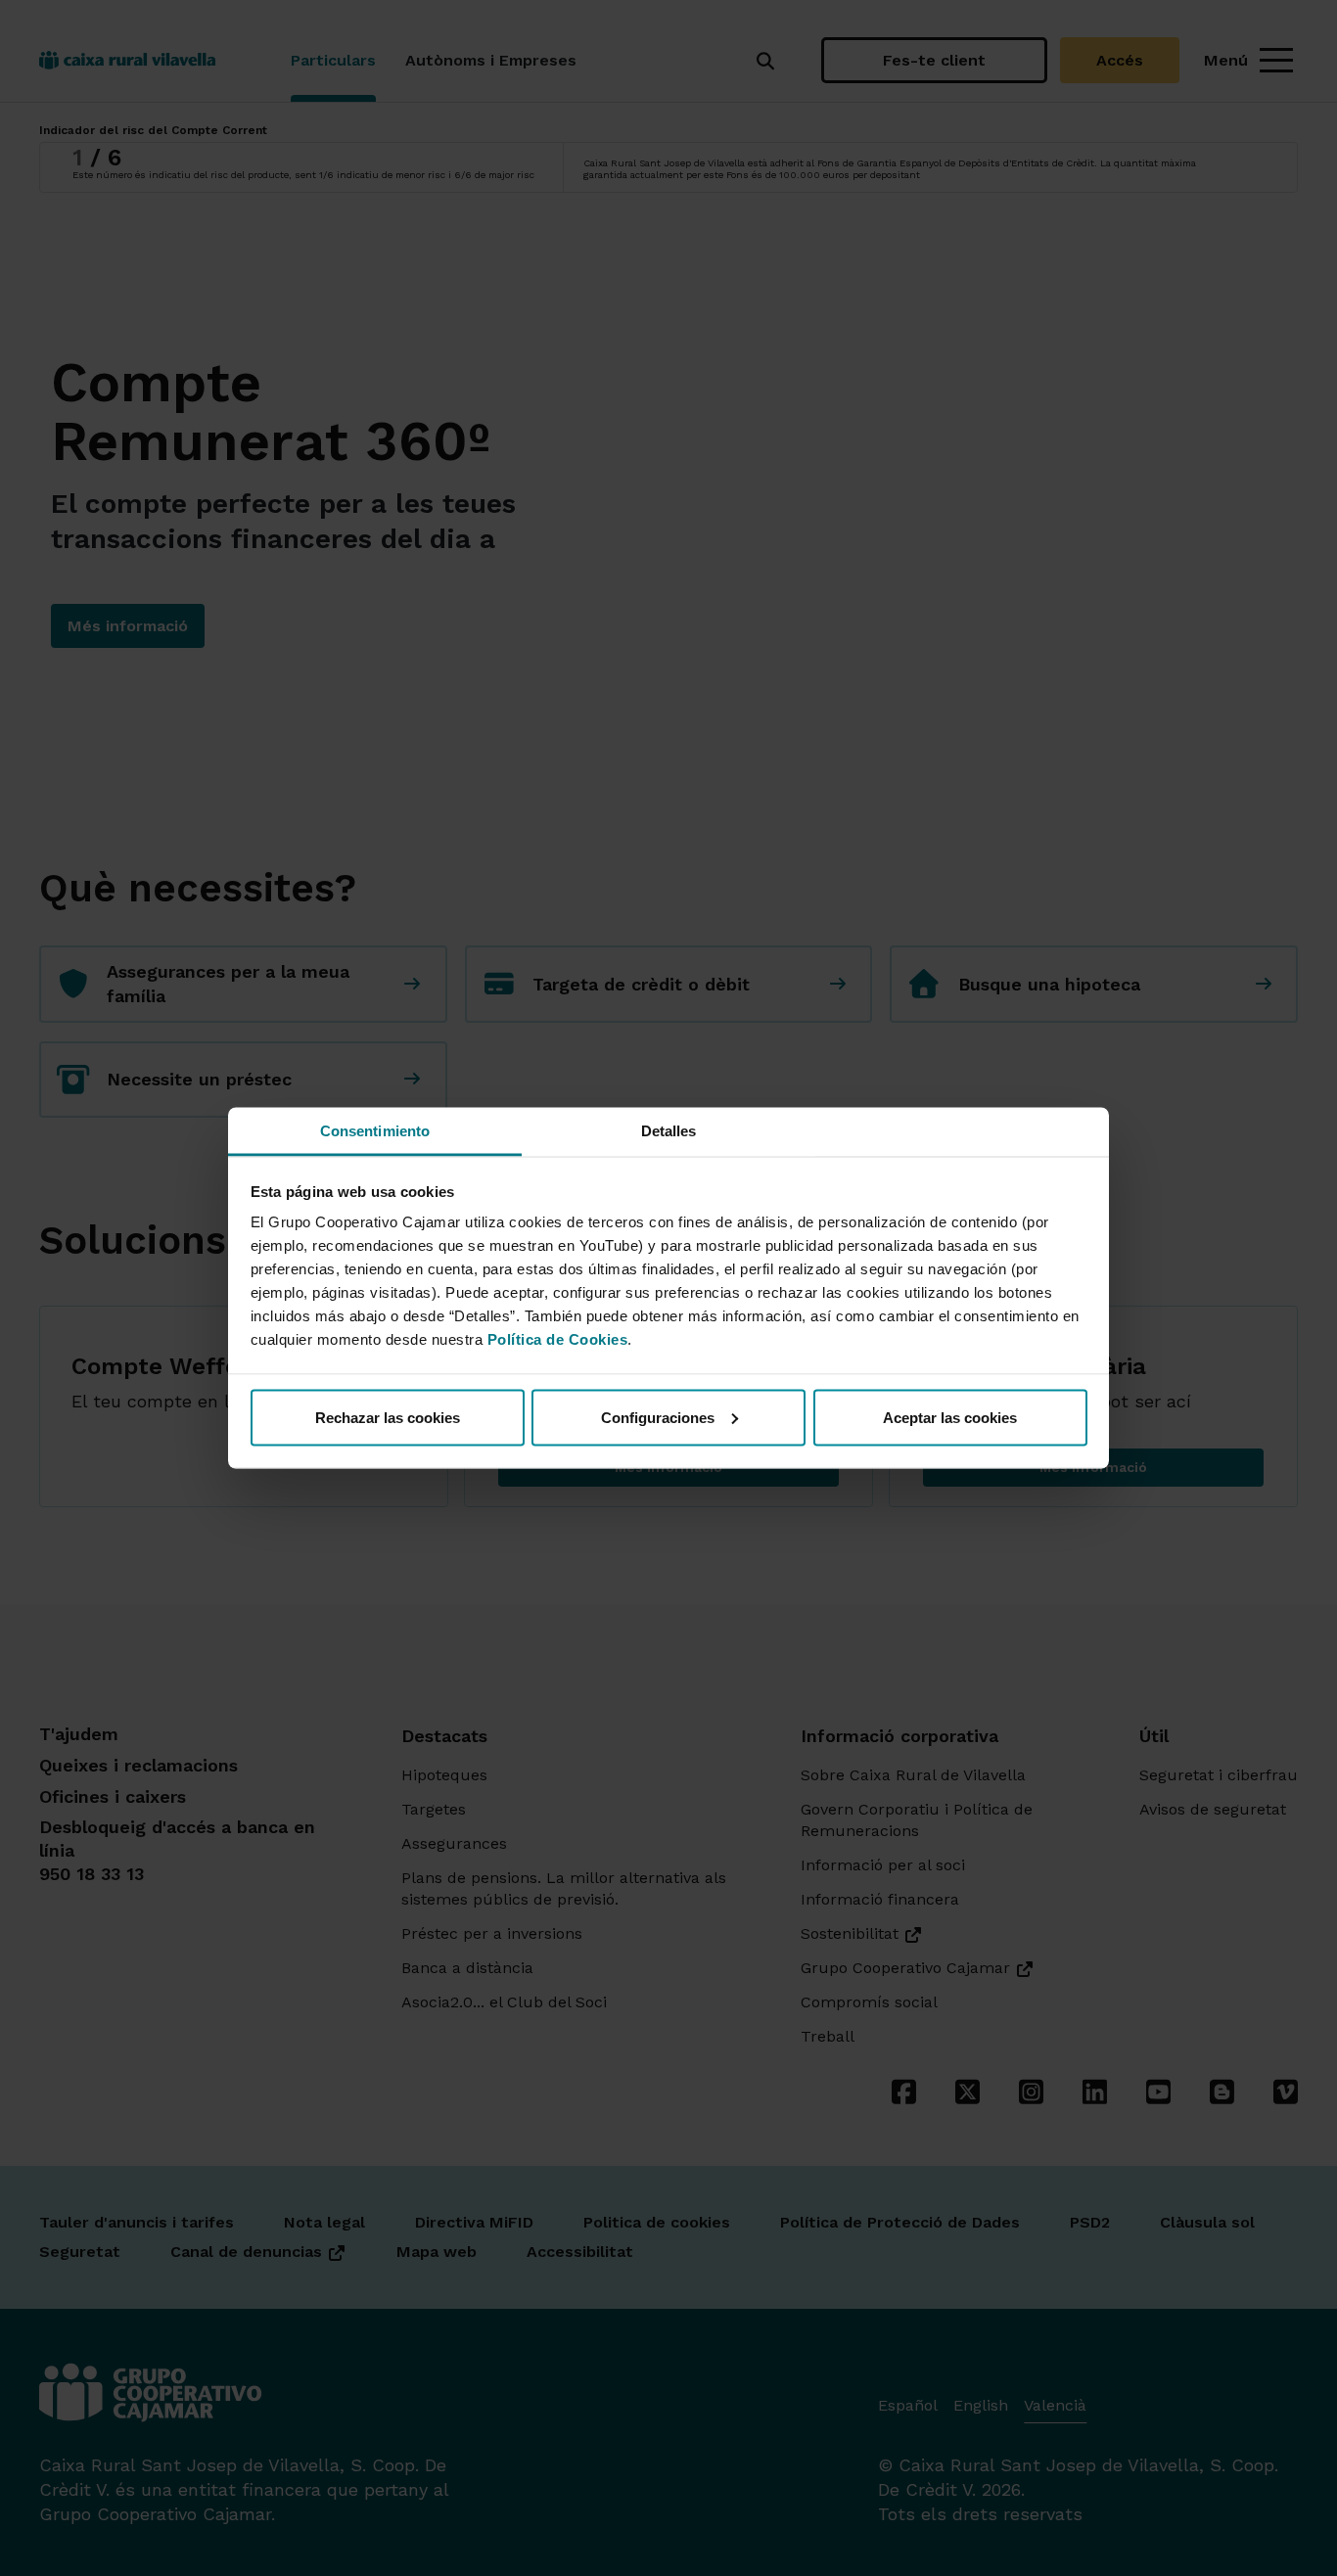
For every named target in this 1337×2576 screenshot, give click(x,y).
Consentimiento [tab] (375, 1131)
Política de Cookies (558, 1339)
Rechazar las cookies (388, 1417)
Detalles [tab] (669, 1131)
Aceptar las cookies (950, 1417)
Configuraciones (658, 1417)
